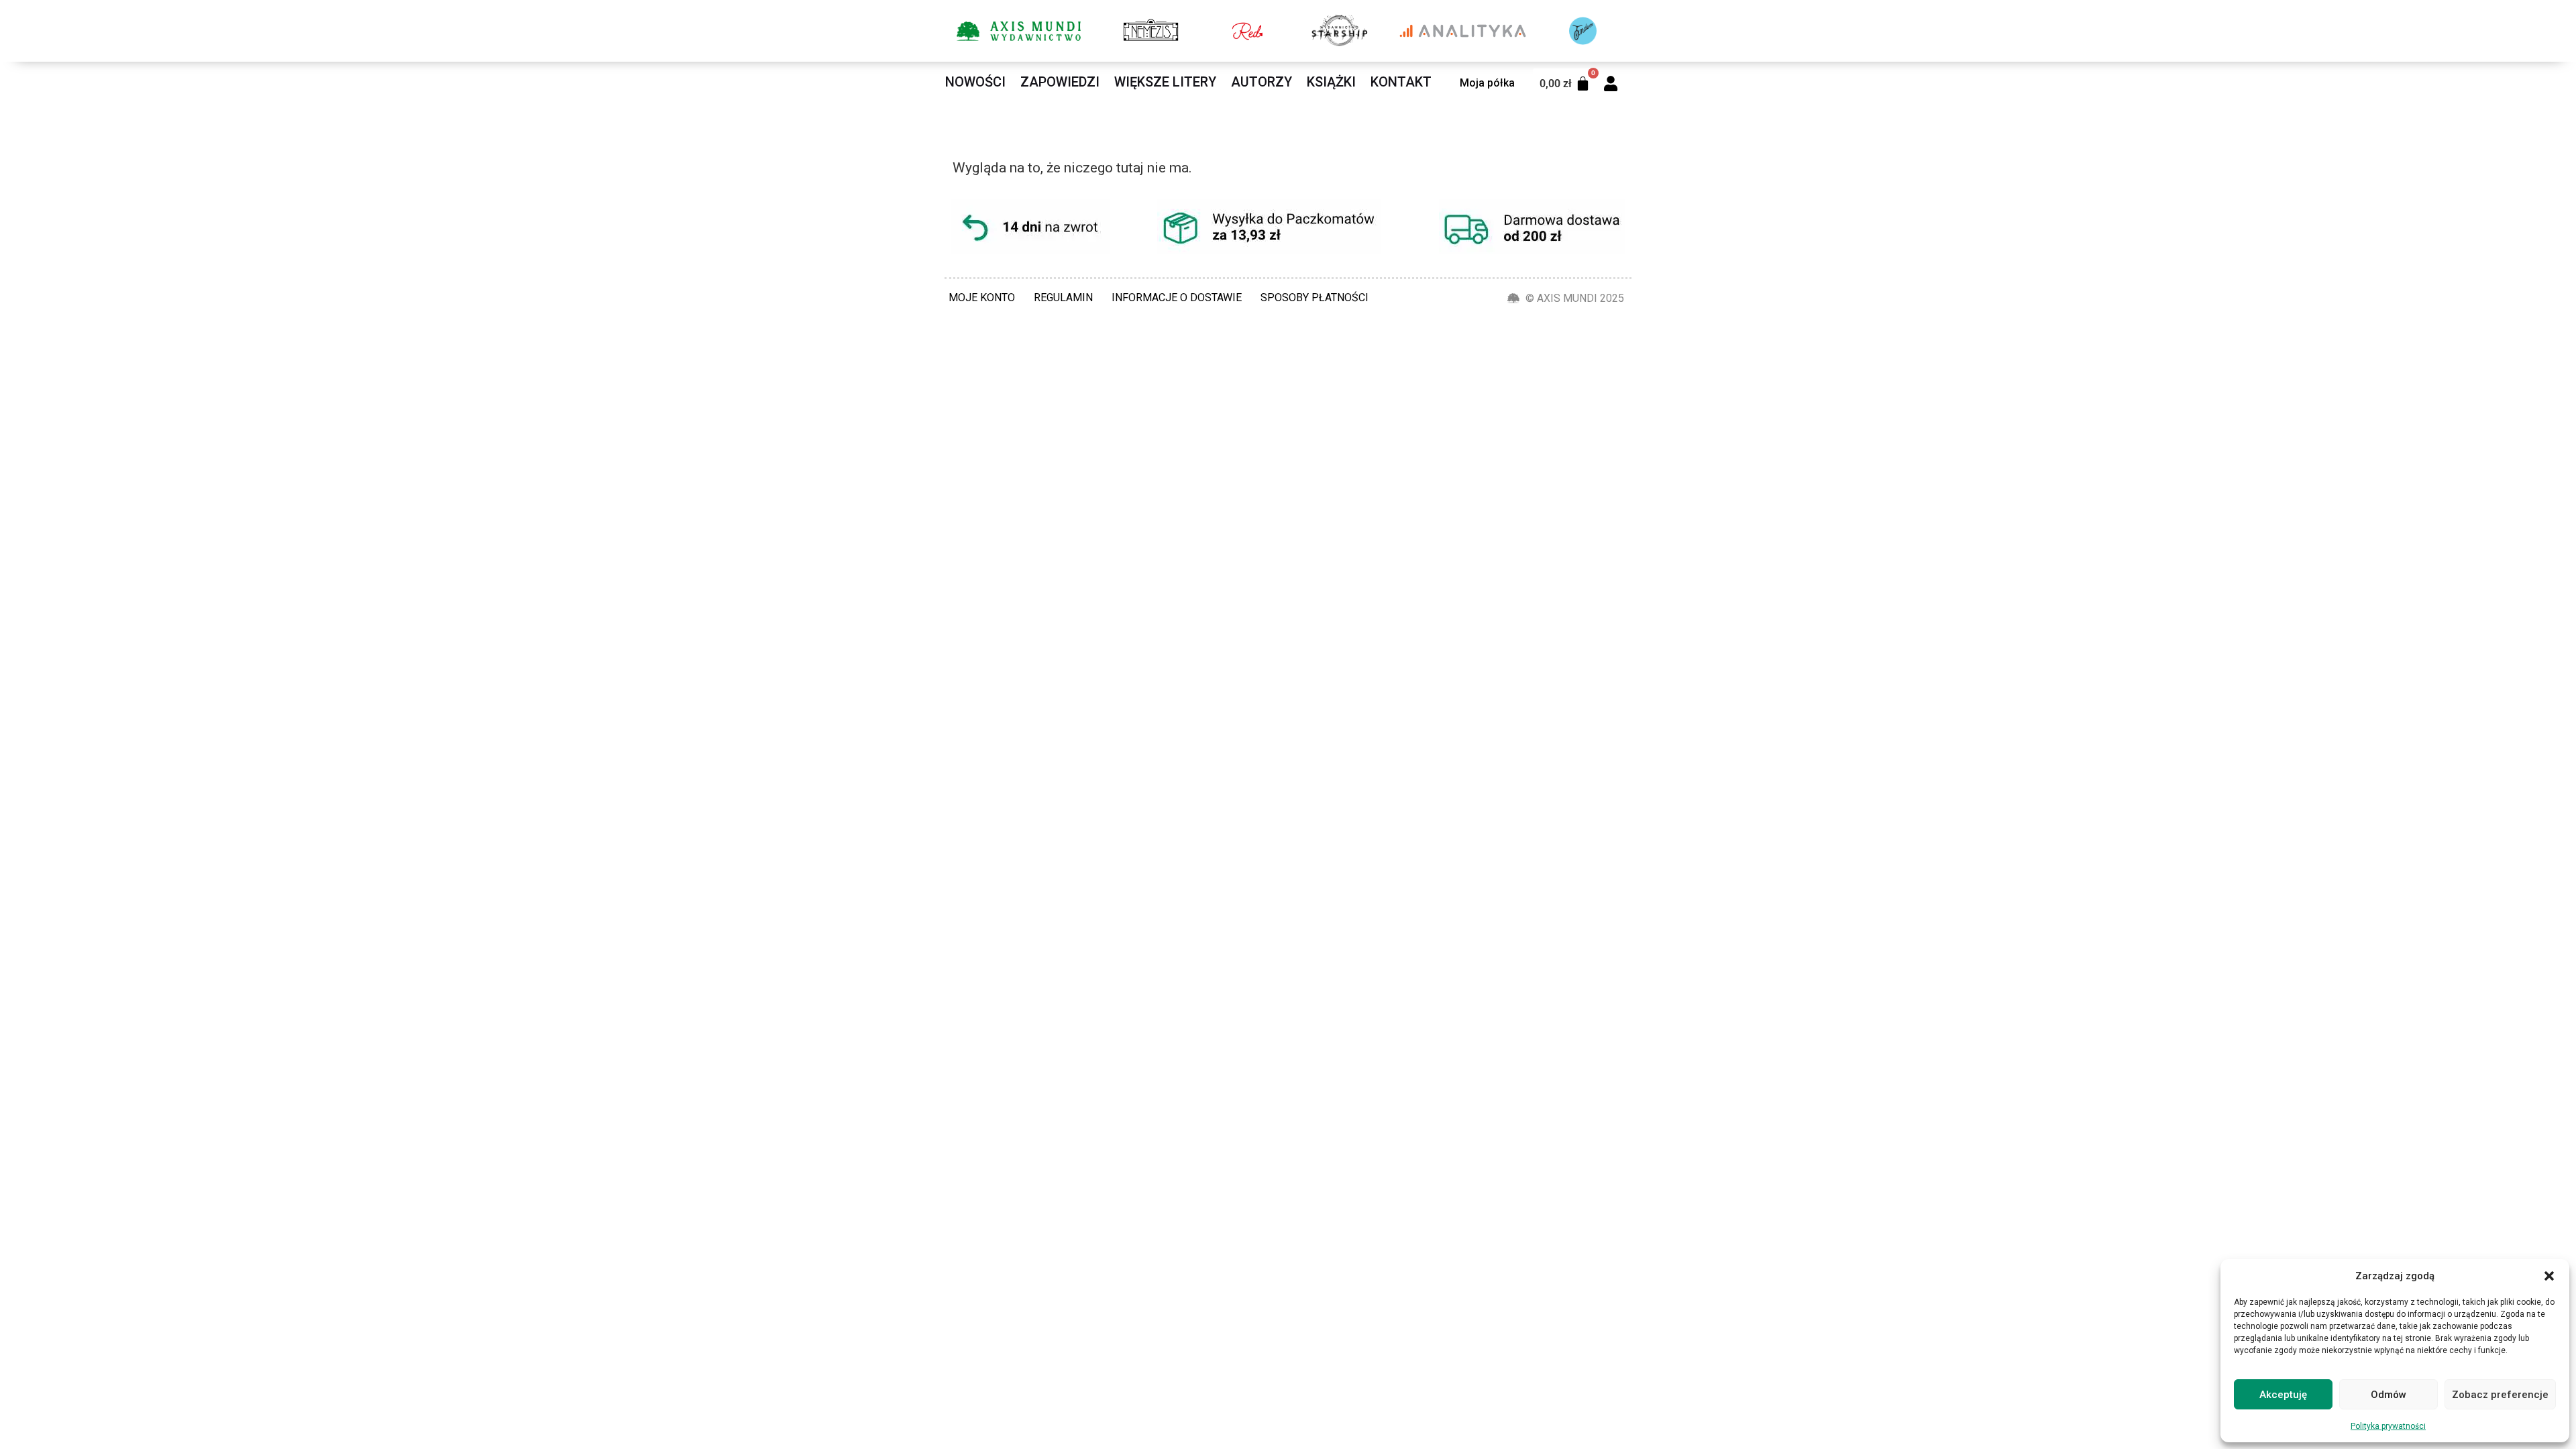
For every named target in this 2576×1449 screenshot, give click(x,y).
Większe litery (1165, 82)
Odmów (2389, 1395)
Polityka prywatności (2388, 1426)
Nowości (975, 82)
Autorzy (1262, 82)
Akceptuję (2283, 1395)
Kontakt (1401, 82)
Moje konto (982, 298)
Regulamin (1063, 298)
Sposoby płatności (1314, 298)
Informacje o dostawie (1177, 298)
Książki (1331, 82)
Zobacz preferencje (2500, 1395)
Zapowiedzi (1060, 82)
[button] (2549, 1276)
